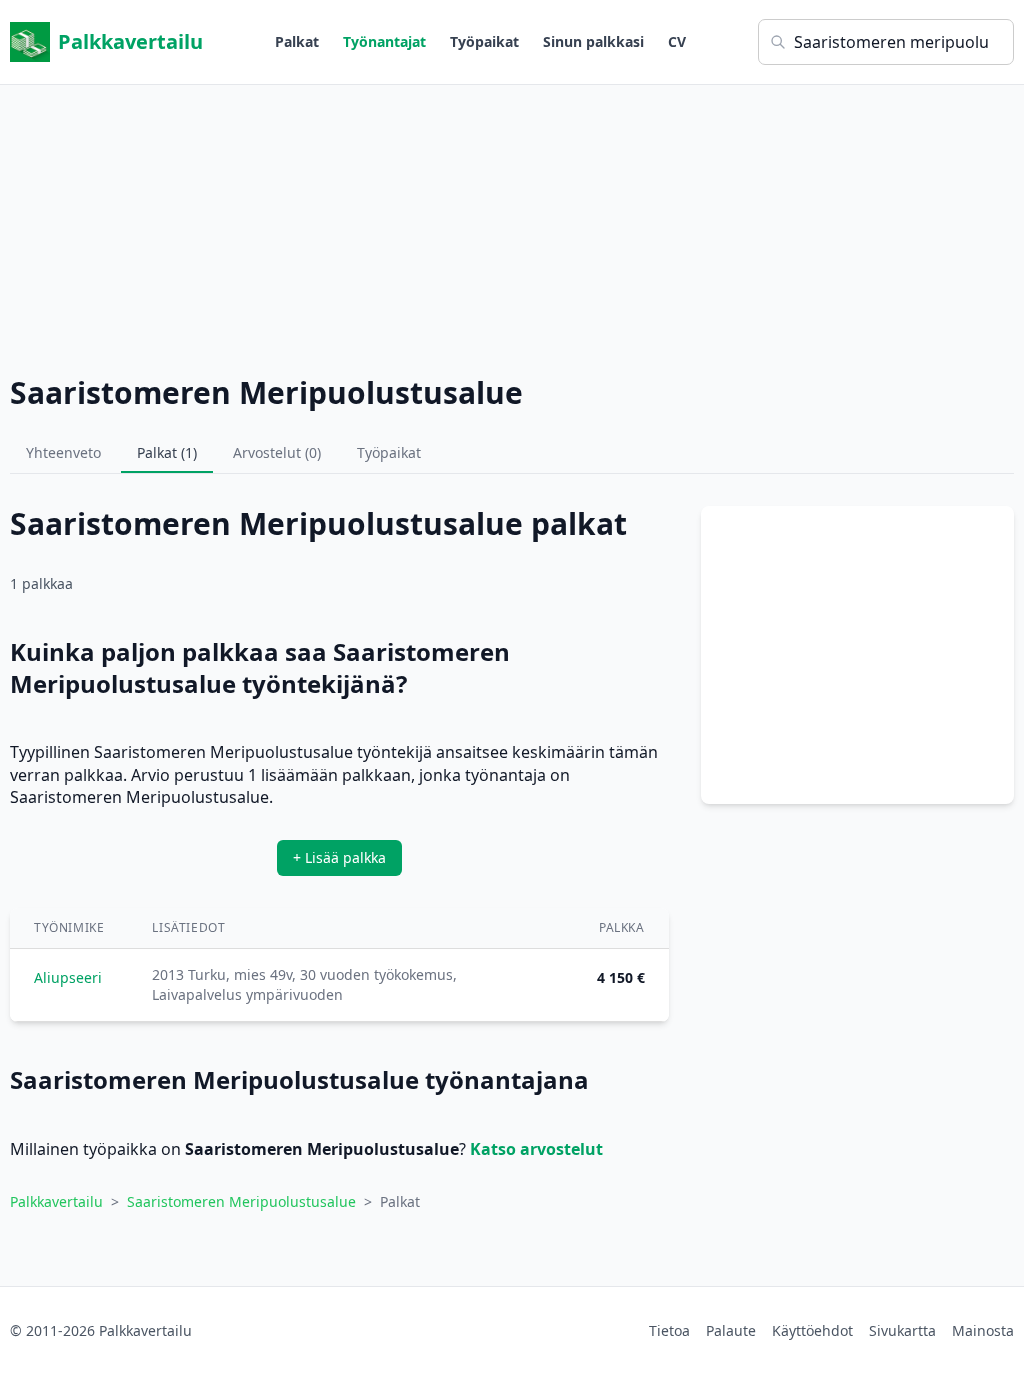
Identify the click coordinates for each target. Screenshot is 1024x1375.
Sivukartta (902, 1330)
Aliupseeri (68, 977)
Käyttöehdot (812, 1330)
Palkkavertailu (130, 41)
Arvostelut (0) (277, 452)
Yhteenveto (63, 452)
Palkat (297, 41)
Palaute (731, 1330)
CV (677, 41)
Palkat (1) (167, 452)
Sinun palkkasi (593, 41)
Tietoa (669, 1330)
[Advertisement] (512, 225)
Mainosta (983, 1330)
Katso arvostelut (536, 1149)
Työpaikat (484, 41)
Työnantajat (384, 41)
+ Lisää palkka (339, 857)
